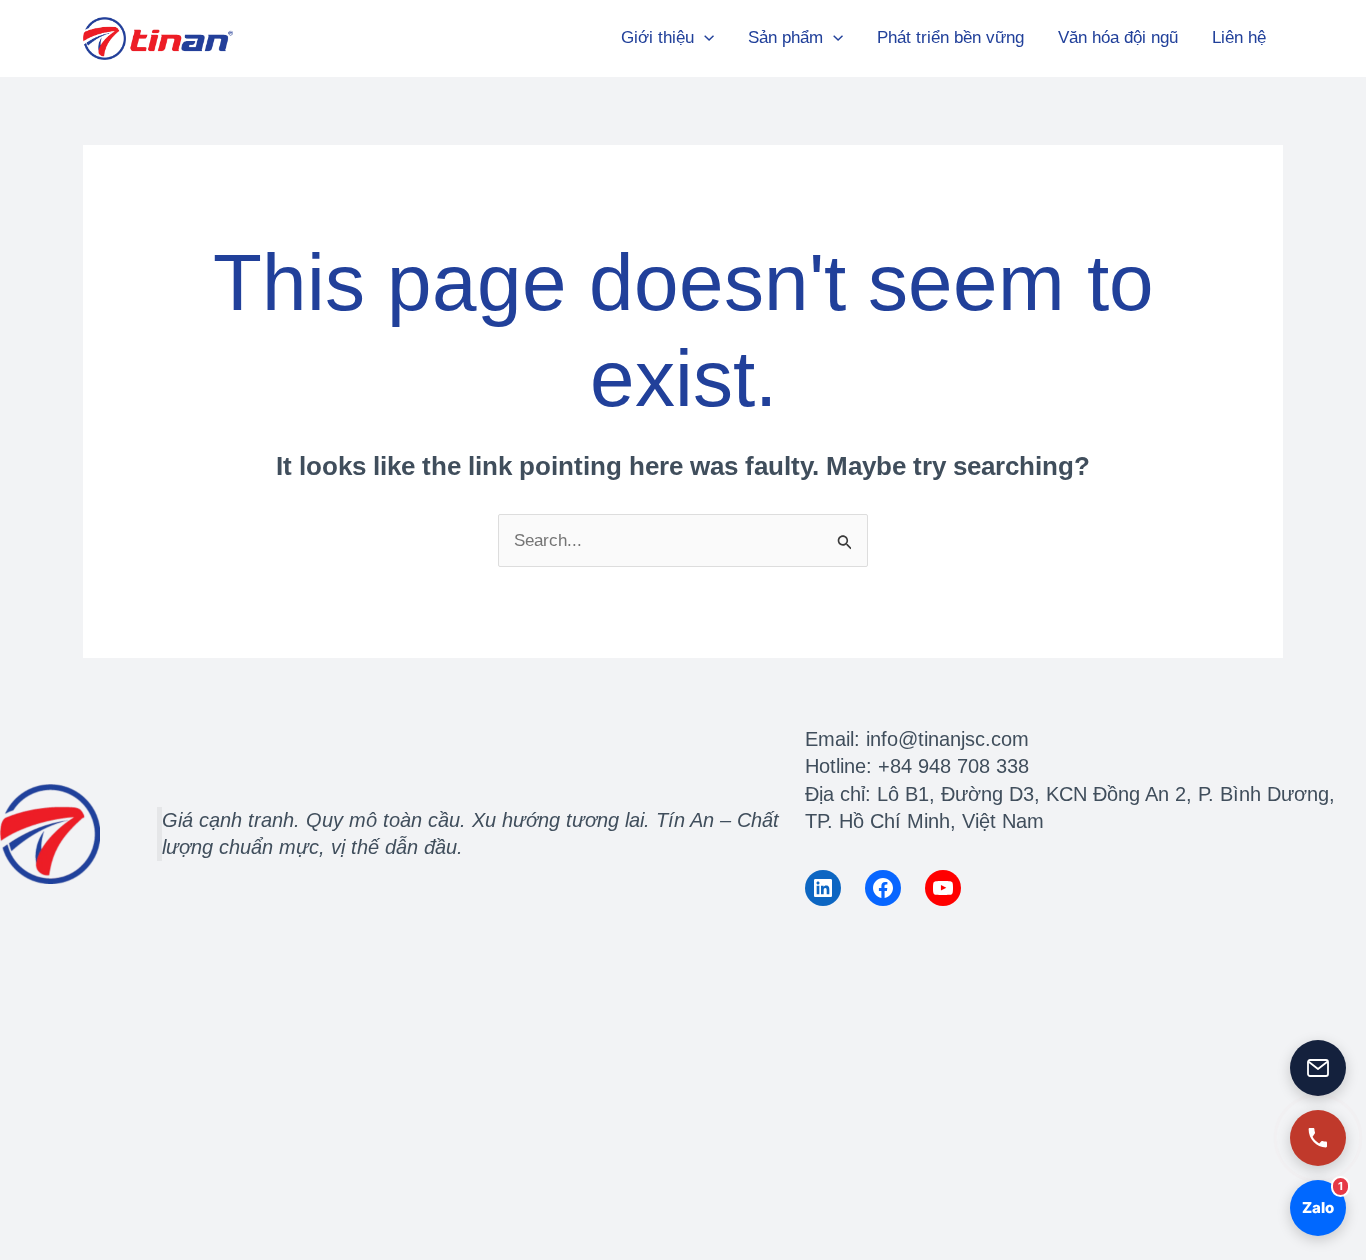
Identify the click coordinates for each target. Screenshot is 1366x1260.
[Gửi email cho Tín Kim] (1318, 1068)
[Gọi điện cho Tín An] (1318, 1138)
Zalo (1316, 1198)
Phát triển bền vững (950, 37)
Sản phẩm (785, 37)
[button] (704, 38)
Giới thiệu (657, 37)
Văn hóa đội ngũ (1118, 37)
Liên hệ (1239, 37)
